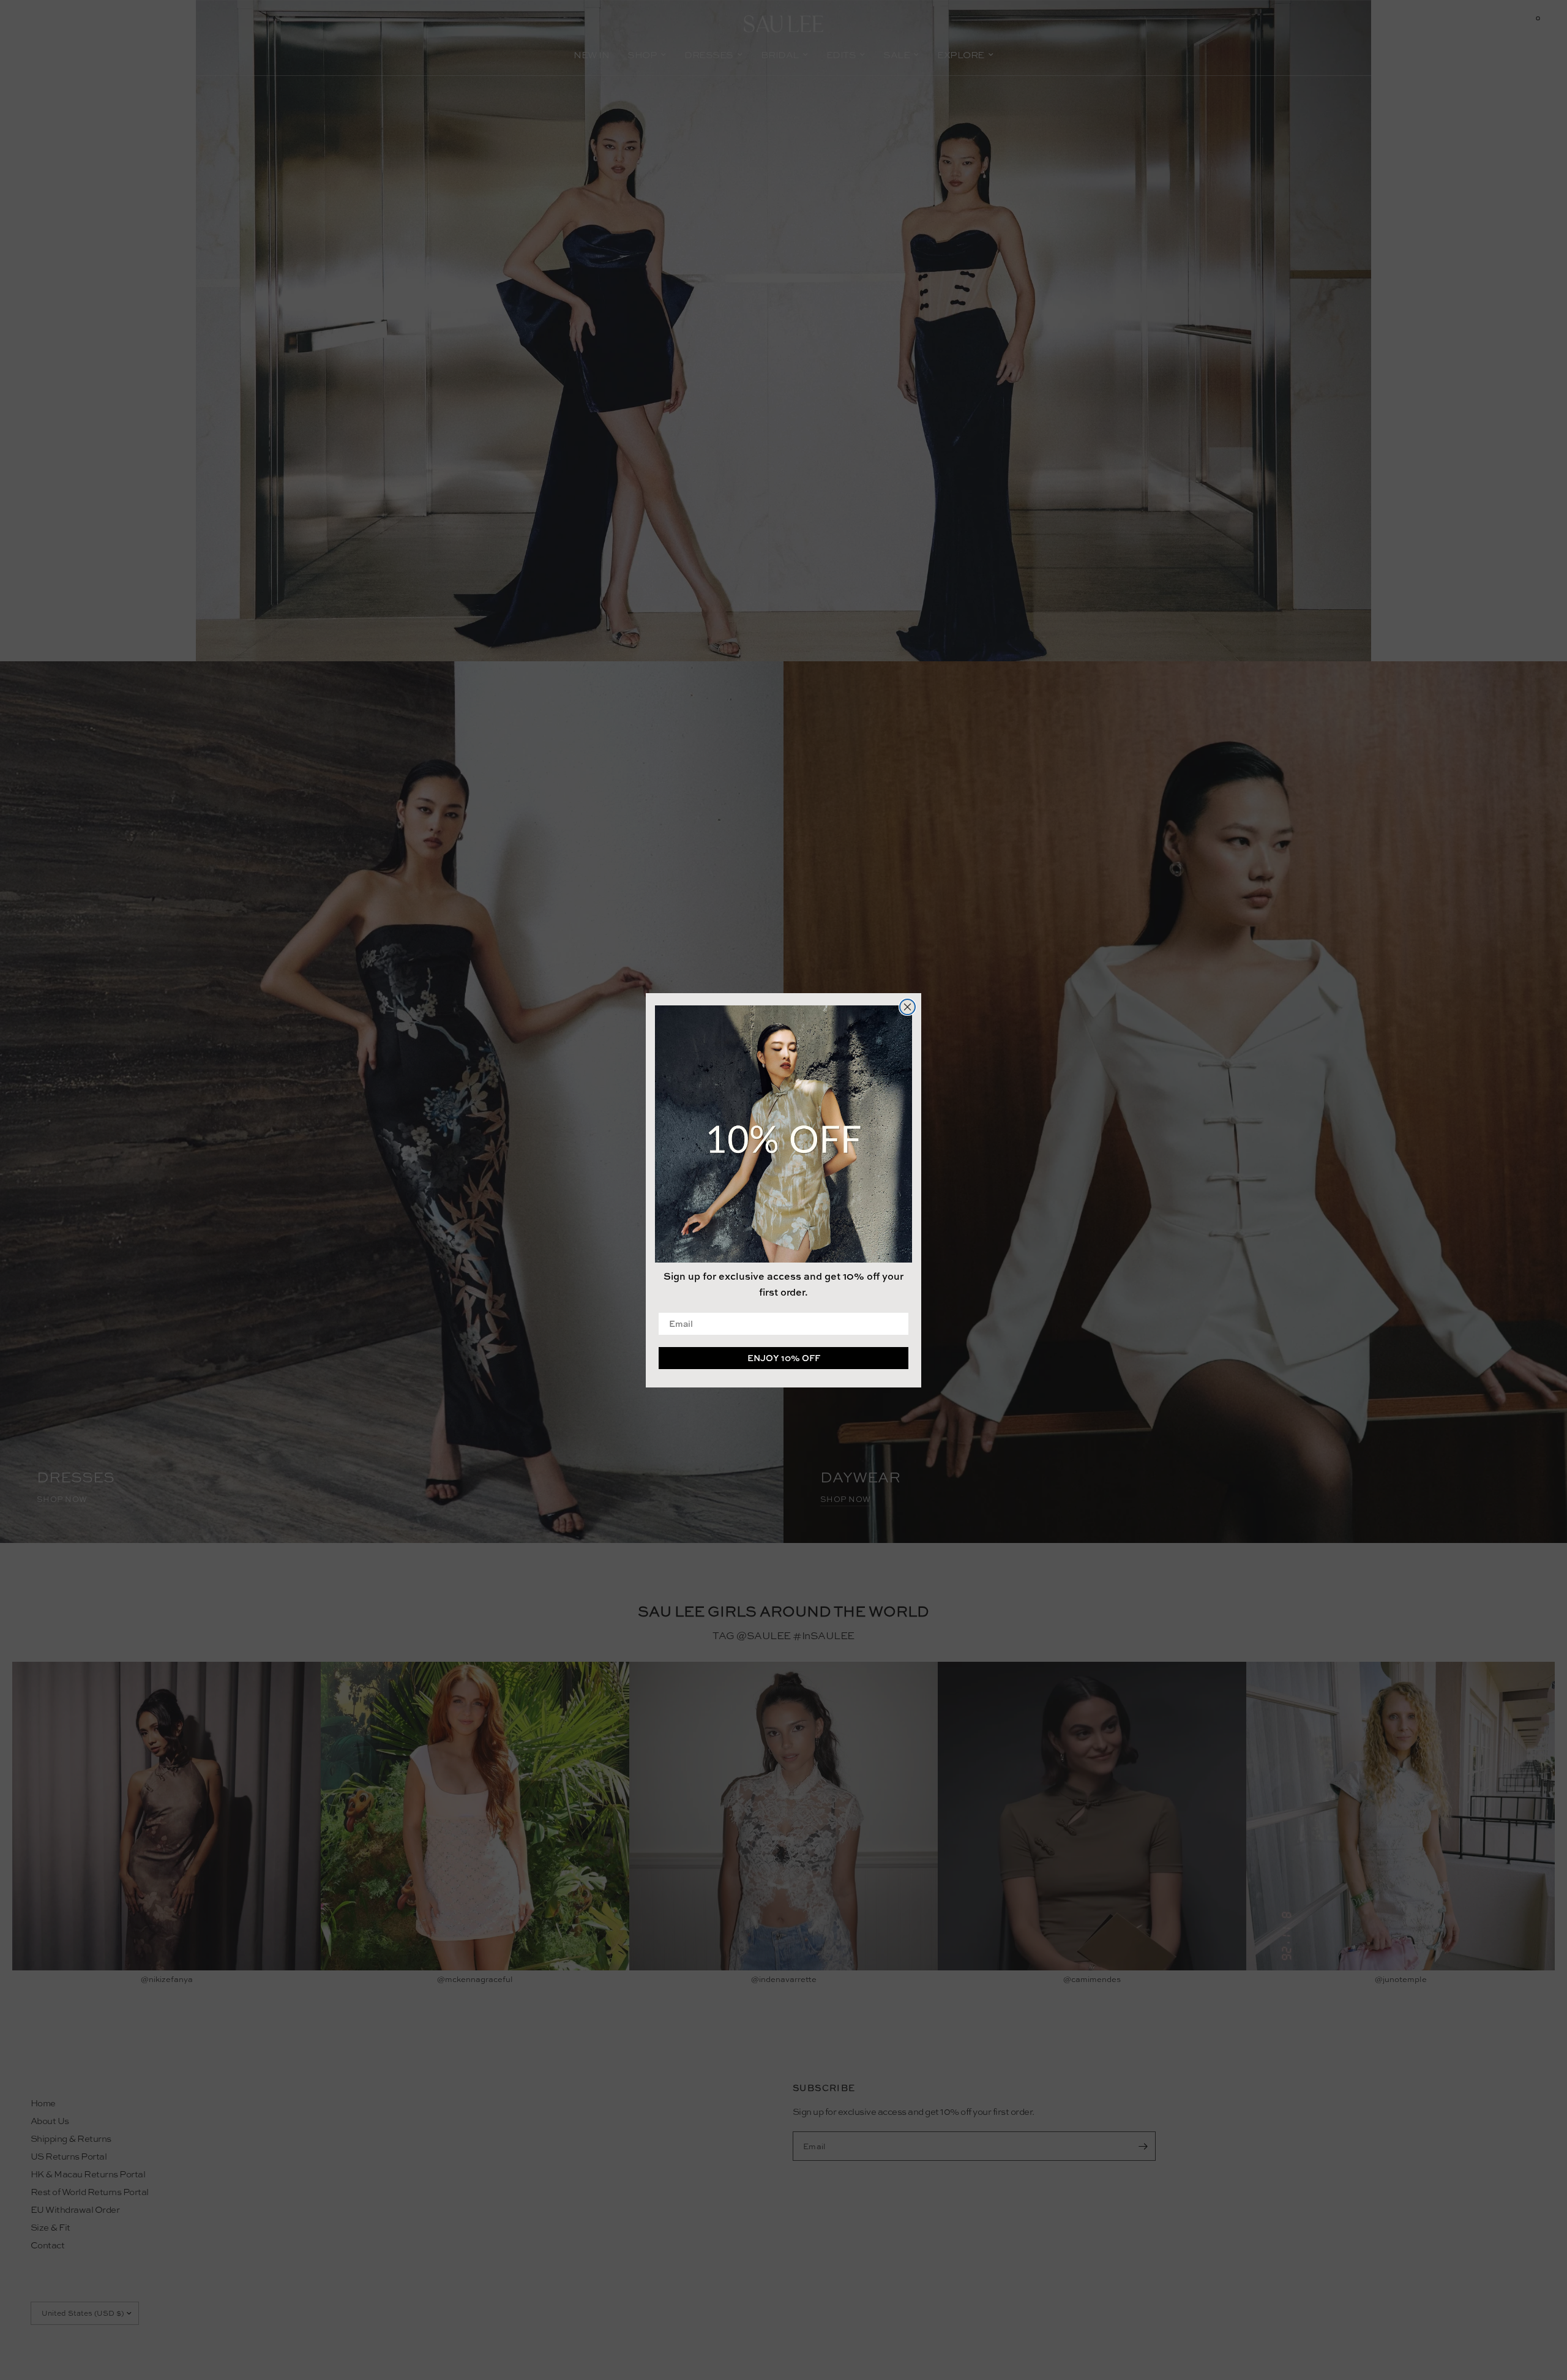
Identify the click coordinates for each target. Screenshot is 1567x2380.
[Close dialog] (907, 1007)
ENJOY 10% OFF (784, 1357)
